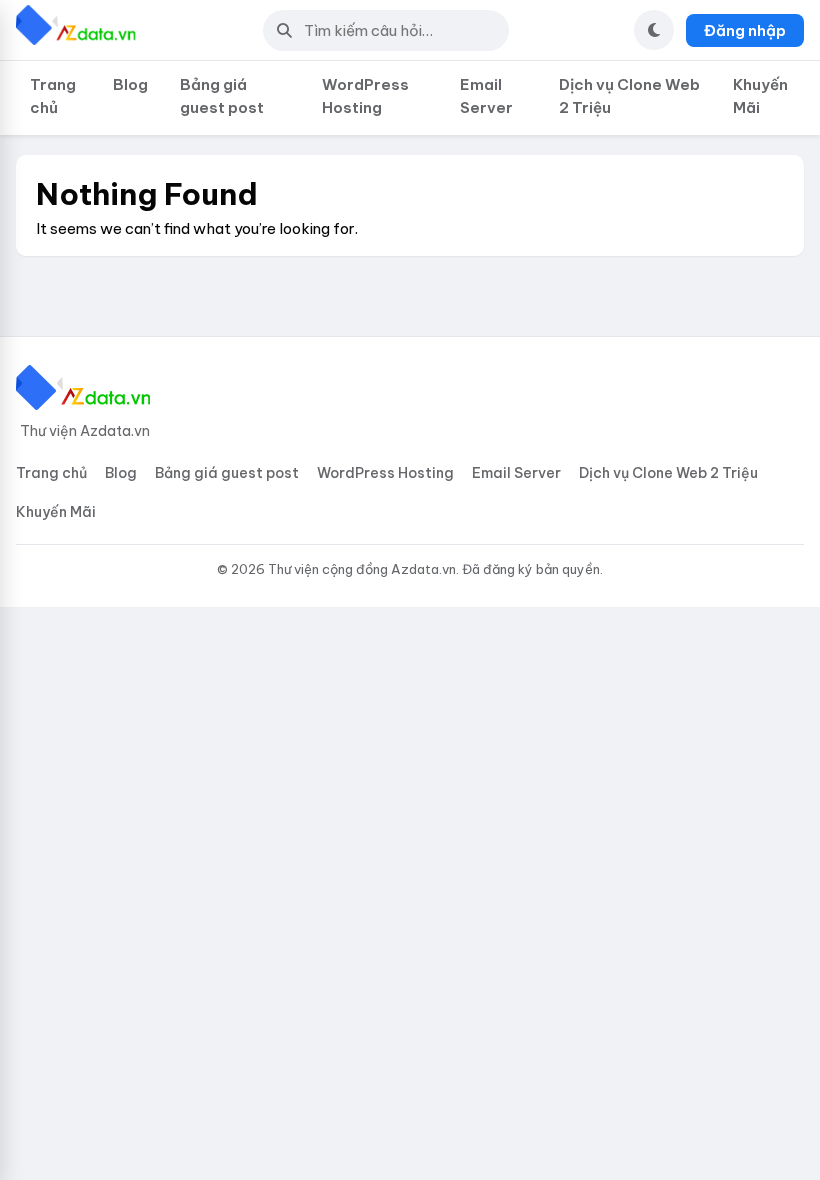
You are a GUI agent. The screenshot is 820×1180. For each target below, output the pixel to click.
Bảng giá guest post (222, 96)
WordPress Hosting (365, 96)
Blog (130, 84)
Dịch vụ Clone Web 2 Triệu (629, 96)
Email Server (486, 96)
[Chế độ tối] (654, 30)
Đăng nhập (745, 30)
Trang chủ (53, 96)
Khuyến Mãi (760, 96)
